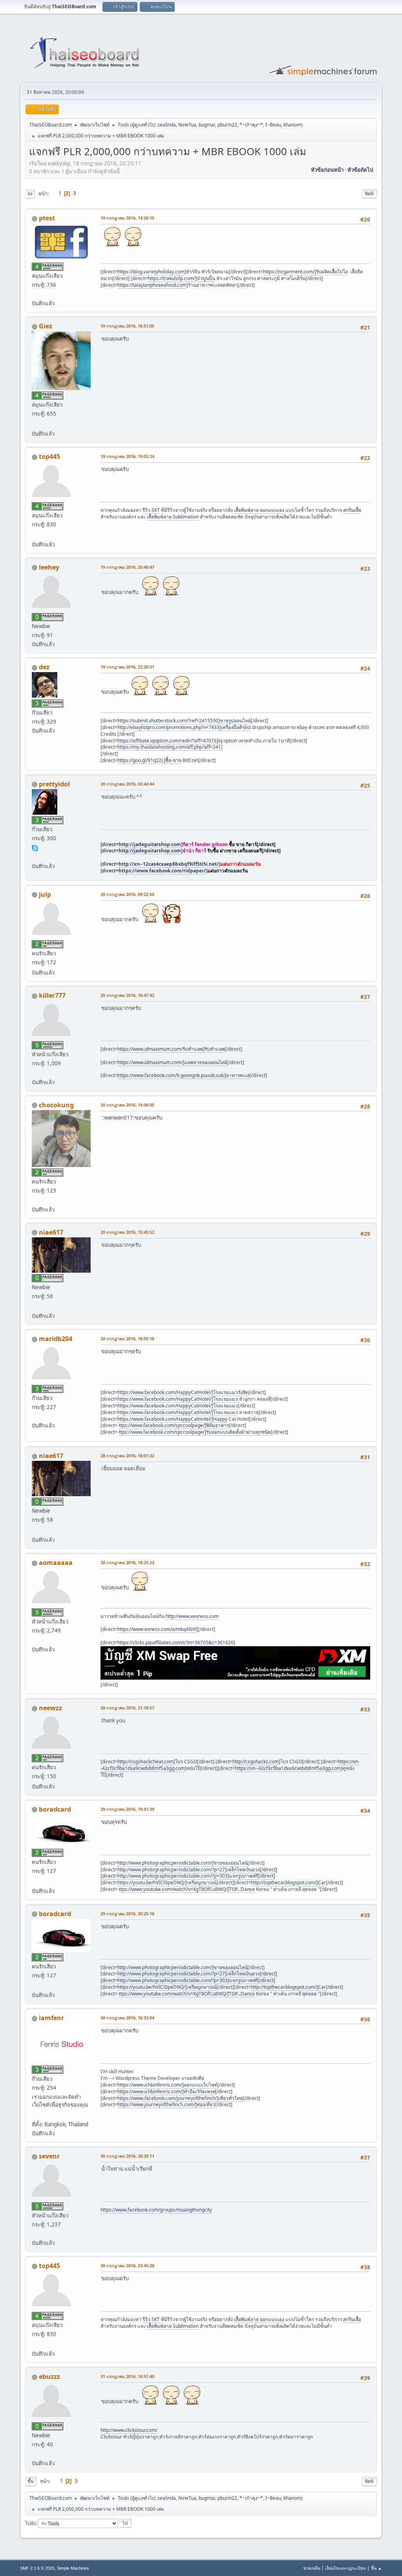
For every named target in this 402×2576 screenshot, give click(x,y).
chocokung (56, 1105)
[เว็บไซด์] (35, 294)
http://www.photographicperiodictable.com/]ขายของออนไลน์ (182, 1863)
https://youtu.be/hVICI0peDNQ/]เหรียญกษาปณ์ (167, 1883)
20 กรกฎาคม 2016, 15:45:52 (127, 1232)
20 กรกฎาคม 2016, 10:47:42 (127, 995)
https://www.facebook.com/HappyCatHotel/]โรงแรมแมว (178, 1399)
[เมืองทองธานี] (35, 2233)
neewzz (50, 1708)
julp (45, 894)
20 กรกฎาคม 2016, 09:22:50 (127, 894)
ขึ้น (31, 2481)
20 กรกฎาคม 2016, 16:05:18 (127, 1338)
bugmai (207, 125)
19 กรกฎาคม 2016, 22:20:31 (127, 667)
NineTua (187, 125)
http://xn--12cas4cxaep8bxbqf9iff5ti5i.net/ (169, 864)
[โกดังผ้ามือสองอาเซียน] (35, 1306)
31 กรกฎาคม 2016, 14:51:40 (127, 2376)
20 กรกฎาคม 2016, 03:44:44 (127, 784)
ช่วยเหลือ (312, 2568)
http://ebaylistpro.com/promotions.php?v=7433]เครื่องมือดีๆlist (184, 727)
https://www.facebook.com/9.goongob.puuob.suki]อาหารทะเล (184, 1075)
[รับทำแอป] (35, 1072)
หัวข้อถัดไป (360, 170)
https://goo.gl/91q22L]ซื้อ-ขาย (149, 760)
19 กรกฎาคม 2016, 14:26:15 (127, 218)
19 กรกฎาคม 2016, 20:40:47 (127, 567)
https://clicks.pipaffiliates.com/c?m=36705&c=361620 (175, 1643)
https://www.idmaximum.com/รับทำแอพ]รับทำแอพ (171, 1049)
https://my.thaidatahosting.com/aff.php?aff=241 (169, 747)
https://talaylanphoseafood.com (152, 285)
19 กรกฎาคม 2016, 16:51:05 (127, 326)
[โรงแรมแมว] (35, 1416)
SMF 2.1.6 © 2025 (37, 2568)
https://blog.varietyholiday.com (151, 272)
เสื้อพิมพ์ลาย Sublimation (173, 517)
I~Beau (273, 125)
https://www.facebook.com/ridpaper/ (162, 871)
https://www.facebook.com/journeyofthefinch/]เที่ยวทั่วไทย (180, 2098)
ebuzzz (49, 2376)
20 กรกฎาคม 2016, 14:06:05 (127, 1105)
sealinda (167, 125)
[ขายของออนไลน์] (35, 1881)
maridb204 (56, 1339)
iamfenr (51, 2018)
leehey (49, 567)
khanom (292, 125)
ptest (47, 218)
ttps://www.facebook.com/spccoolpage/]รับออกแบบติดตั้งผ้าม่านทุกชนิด (195, 1432)
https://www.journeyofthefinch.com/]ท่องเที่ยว (166, 2104)
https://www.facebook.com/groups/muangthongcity (156, 2210)
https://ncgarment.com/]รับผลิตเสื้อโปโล (305, 272)
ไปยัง (30, 2523)
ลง (30, 193)
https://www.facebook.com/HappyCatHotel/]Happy (172, 1419)
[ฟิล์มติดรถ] (35, 424)
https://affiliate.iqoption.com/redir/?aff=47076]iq (170, 741)
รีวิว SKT (152, 510)
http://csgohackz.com (256, 1762)
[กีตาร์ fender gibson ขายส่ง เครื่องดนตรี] (35, 856)
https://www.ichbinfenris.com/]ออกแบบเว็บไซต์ (167, 2085)
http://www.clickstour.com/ (129, 2430)
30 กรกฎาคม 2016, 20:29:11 (127, 2156)
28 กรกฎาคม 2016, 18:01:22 (127, 1456)
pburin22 (227, 125)
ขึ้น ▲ (376, 2568)
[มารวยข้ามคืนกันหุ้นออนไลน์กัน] (35, 1640)
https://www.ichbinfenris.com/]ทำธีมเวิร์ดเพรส (166, 2091)
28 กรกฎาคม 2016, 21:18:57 (127, 1708)
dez (44, 667)
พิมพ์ (369, 193)
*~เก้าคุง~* (251, 125)
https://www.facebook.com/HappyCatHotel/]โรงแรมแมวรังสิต (183, 1392)
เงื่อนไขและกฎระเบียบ (345, 2568)
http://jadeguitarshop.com (150, 844)
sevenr (49, 2156)
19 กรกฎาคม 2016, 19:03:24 (127, 456)
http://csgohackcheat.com (145, 1762)
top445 (49, 456)
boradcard (55, 1809)
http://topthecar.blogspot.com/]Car (288, 1883)
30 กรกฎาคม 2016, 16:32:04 (127, 2018)
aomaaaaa (56, 1563)
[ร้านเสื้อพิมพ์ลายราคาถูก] (35, 535)
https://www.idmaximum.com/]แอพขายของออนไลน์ (172, 1062)
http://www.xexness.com (192, 1616)
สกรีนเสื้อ (352, 510)
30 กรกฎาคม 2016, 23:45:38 (127, 2265)
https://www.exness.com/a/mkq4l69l (157, 1629)
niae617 (51, 1232)
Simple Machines (73, 2568)
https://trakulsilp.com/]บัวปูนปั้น (181, 278)
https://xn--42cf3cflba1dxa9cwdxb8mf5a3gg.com (288, 1768)
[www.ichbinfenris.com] (35, 2115)
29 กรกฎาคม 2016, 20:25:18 (127, 1914)
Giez (46, 326)
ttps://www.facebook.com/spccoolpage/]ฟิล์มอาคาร (174, 1425)
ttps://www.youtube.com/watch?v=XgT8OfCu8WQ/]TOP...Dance (187, 1889)
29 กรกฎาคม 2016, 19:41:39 (127, 1809)
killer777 (52, 995)
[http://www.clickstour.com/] (35, 2453)
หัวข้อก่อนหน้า (327, 170)
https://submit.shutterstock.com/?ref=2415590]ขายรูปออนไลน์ (184, 721)
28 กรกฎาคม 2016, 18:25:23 (127, 1562)
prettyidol (54, 784)
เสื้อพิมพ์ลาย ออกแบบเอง (259, 510)
